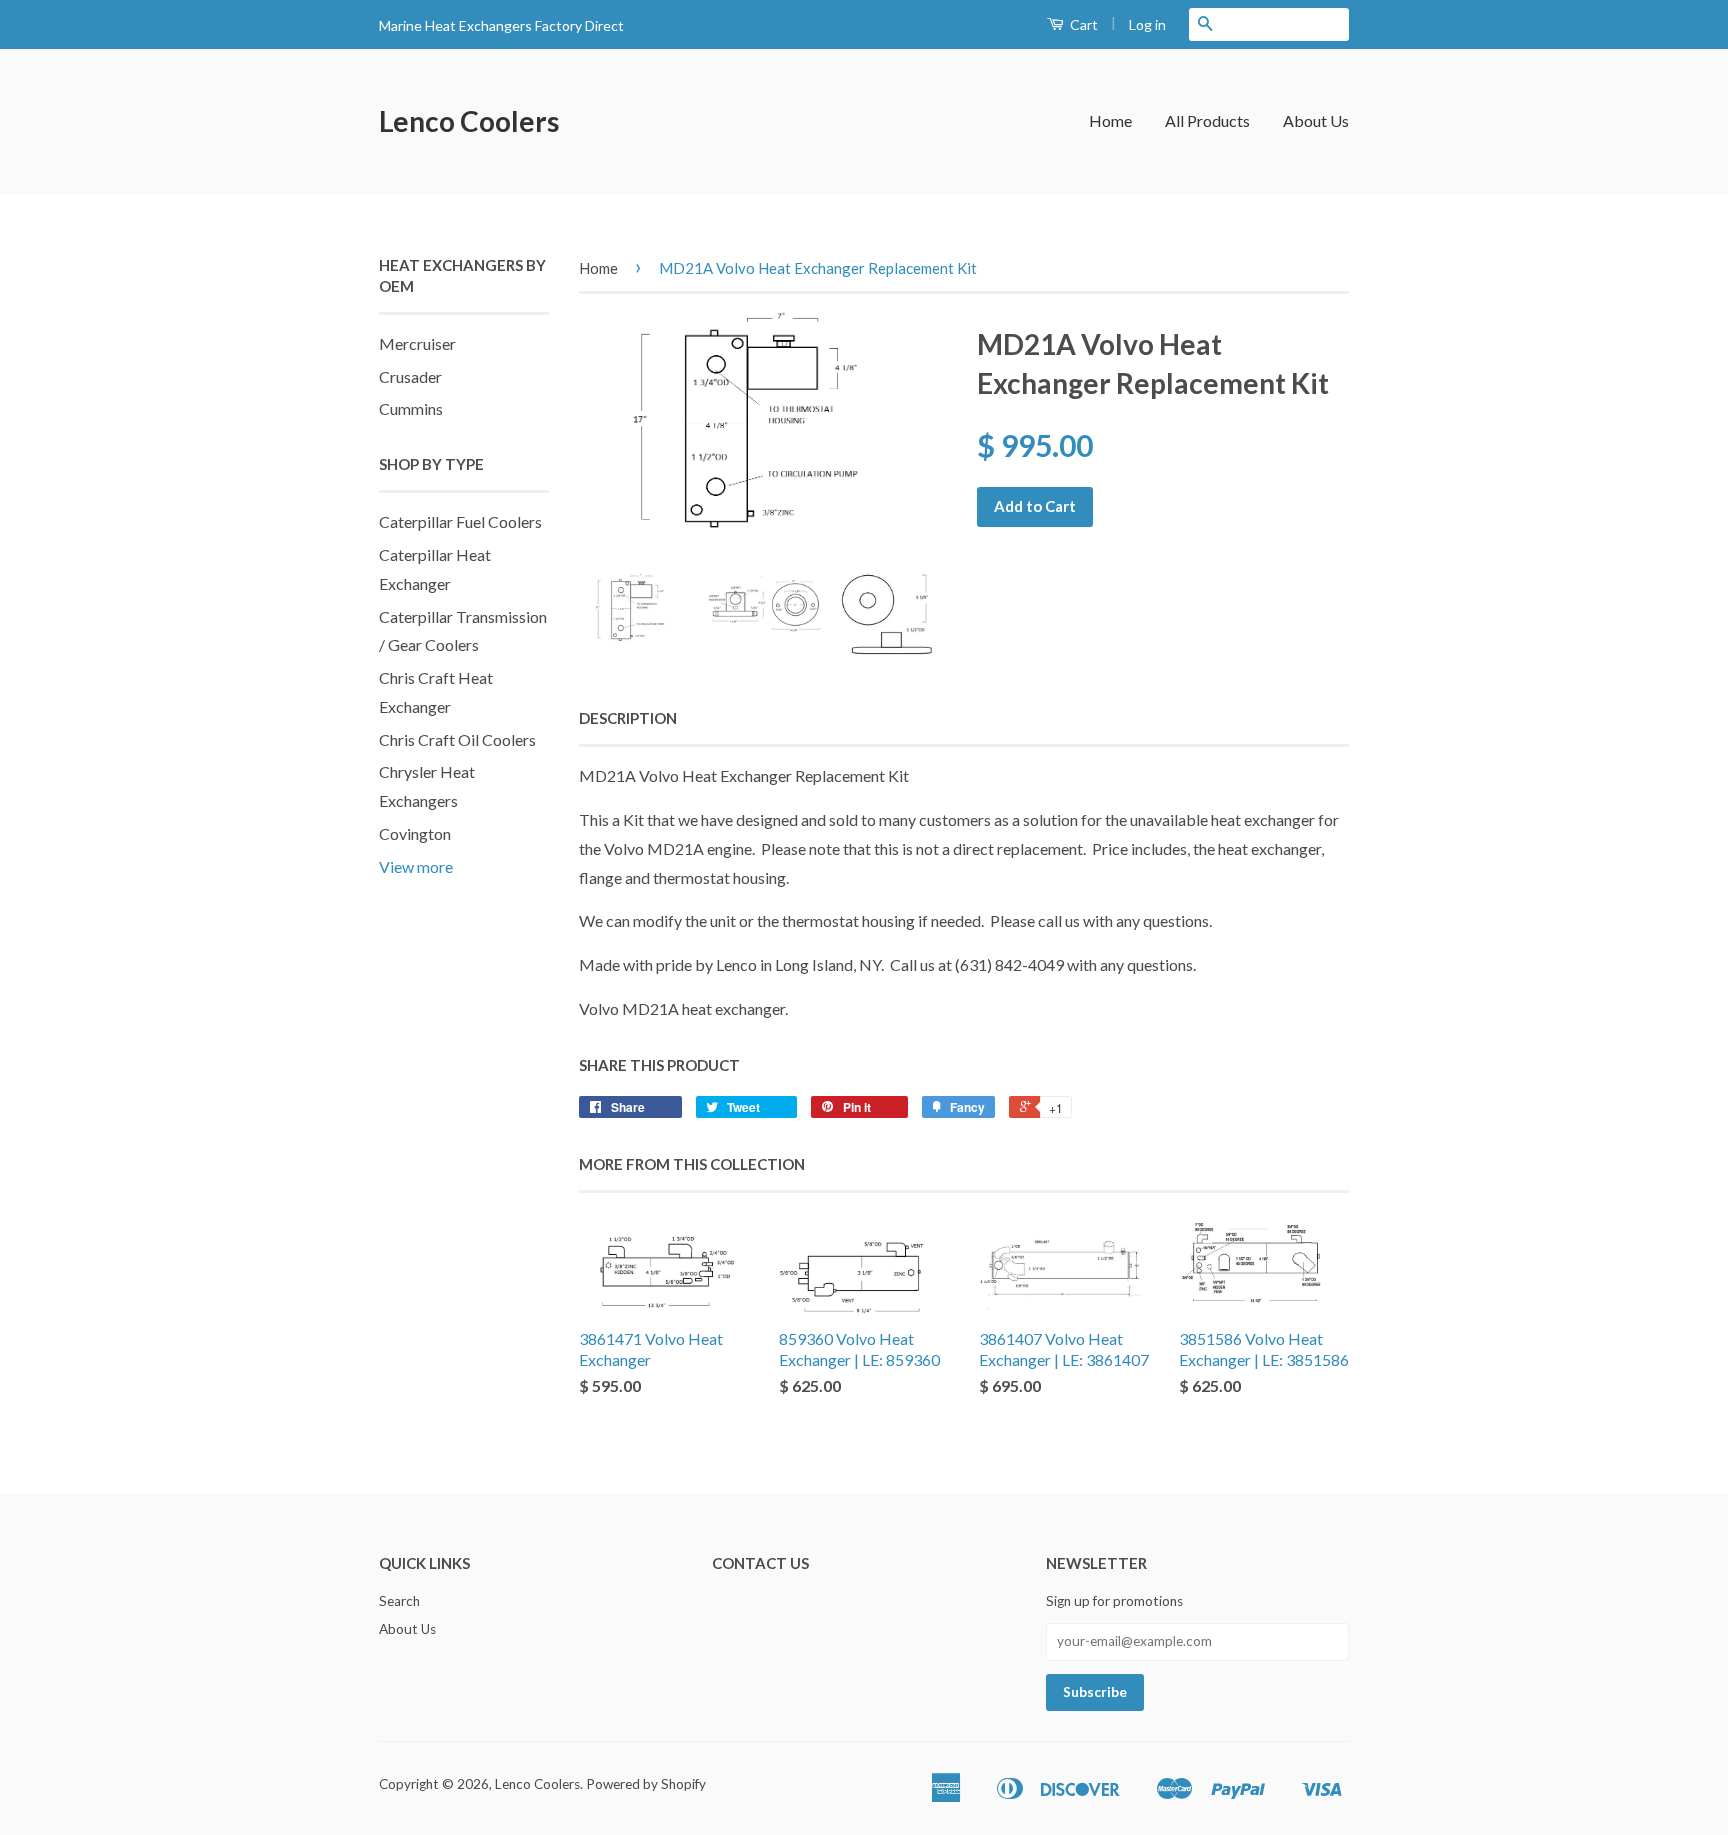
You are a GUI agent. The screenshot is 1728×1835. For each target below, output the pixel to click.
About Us (1316, 120)
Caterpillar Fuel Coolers (460, 521)
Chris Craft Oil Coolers (457, 739)
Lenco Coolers (469, 121)
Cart (1082, 24)
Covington (415, 833)
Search (399, 1601)
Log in (1147, 24)
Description (628, 718)
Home (1110, 120)
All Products (1207, 120)
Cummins (411, 408)
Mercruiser (417, 343)
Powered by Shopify (646, 1784)
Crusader (410, 376)
